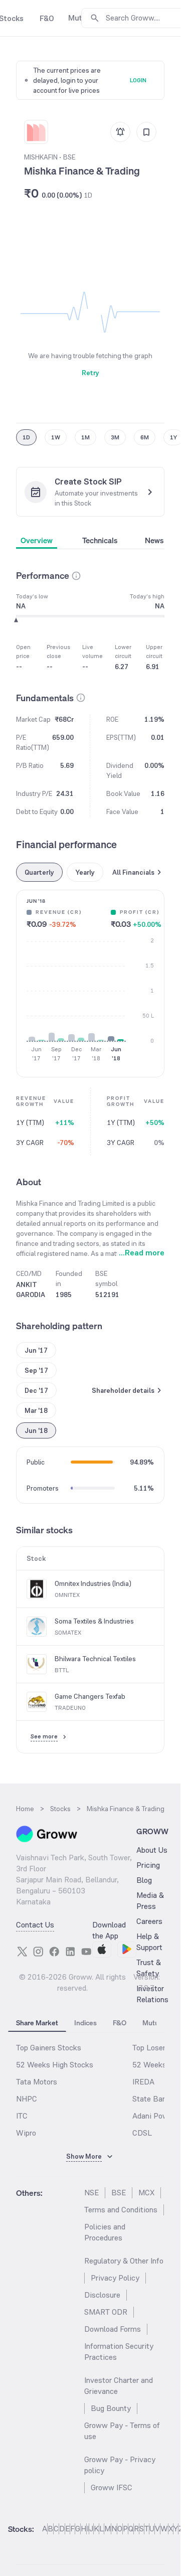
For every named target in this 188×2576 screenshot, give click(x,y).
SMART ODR (106, 2312)
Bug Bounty (111, 2408)
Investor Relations (152, 1994)
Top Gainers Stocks (49, 2048)
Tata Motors (37, 2082)
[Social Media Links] (22, 1952)
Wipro (26, 2133)
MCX (146, 2193)
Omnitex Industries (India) (93, 1583)
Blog (144, 1880)
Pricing (148, 1865)
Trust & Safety (149, 1968)
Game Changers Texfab (90, 1696)
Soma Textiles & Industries (94, 1621)
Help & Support (149, 1942)
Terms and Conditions (121, 2210)
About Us (152, 1850)
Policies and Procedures (105, 2232)
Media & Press (150, 1901)
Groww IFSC (112, 2487)
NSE (91, 2193)
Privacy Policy (115, 2278)
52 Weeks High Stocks (55, 2065)
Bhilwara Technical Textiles (95, 1659)
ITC (22, 2116)
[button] (76, 576)
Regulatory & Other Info (124, 2261)
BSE (119, 2193)
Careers (149, 1921)
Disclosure (102, 2295)
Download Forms (113, 2329)
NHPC (27, 2099)
